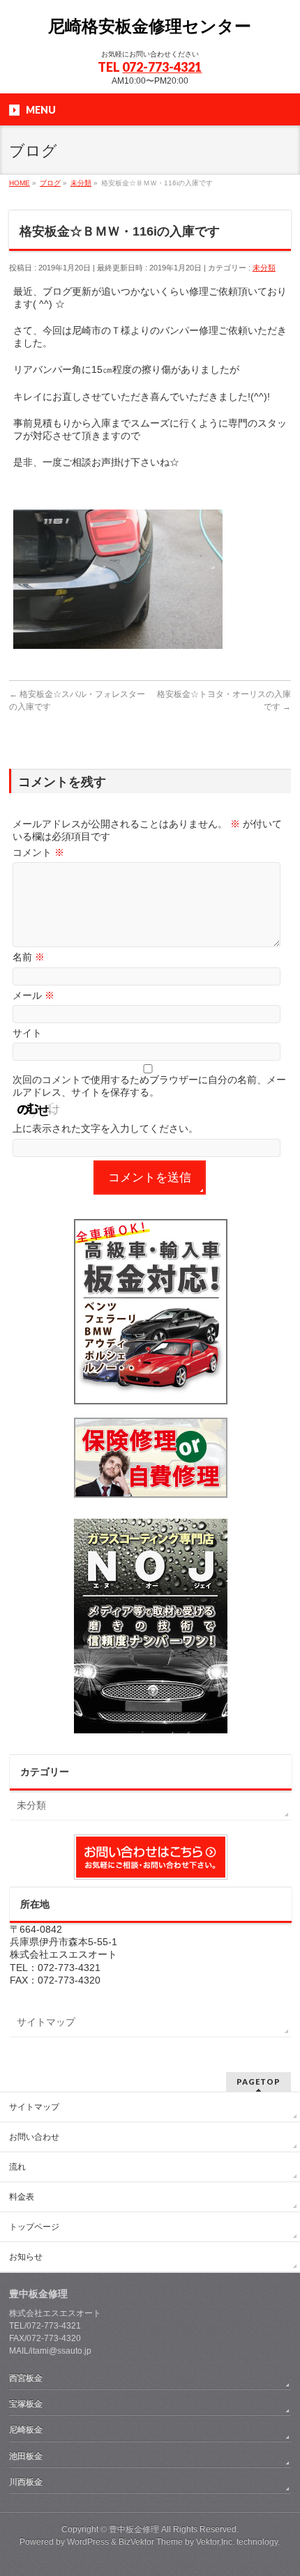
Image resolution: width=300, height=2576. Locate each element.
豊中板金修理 (134, 2529)
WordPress (88, 2542)
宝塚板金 (26, 2404)
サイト (27, 1033)
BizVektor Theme (151, 2542)
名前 (29, 957)
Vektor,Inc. (215, 2542)
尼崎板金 (26, 2430)
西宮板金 (26, 2378)
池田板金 (26, 2456)
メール (33, 995)
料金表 (22, 2197)
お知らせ (26, 2257)
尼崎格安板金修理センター (150, 26)
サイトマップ (46, 2022)
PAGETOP (258, 2081)
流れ (17, 2167)
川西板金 (26, 2482)
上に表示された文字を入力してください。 (105, 1128)
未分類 (264, 268)
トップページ (34, 2227)
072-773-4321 (162, 67)
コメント (38, 852)
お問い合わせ (34, 2137)
